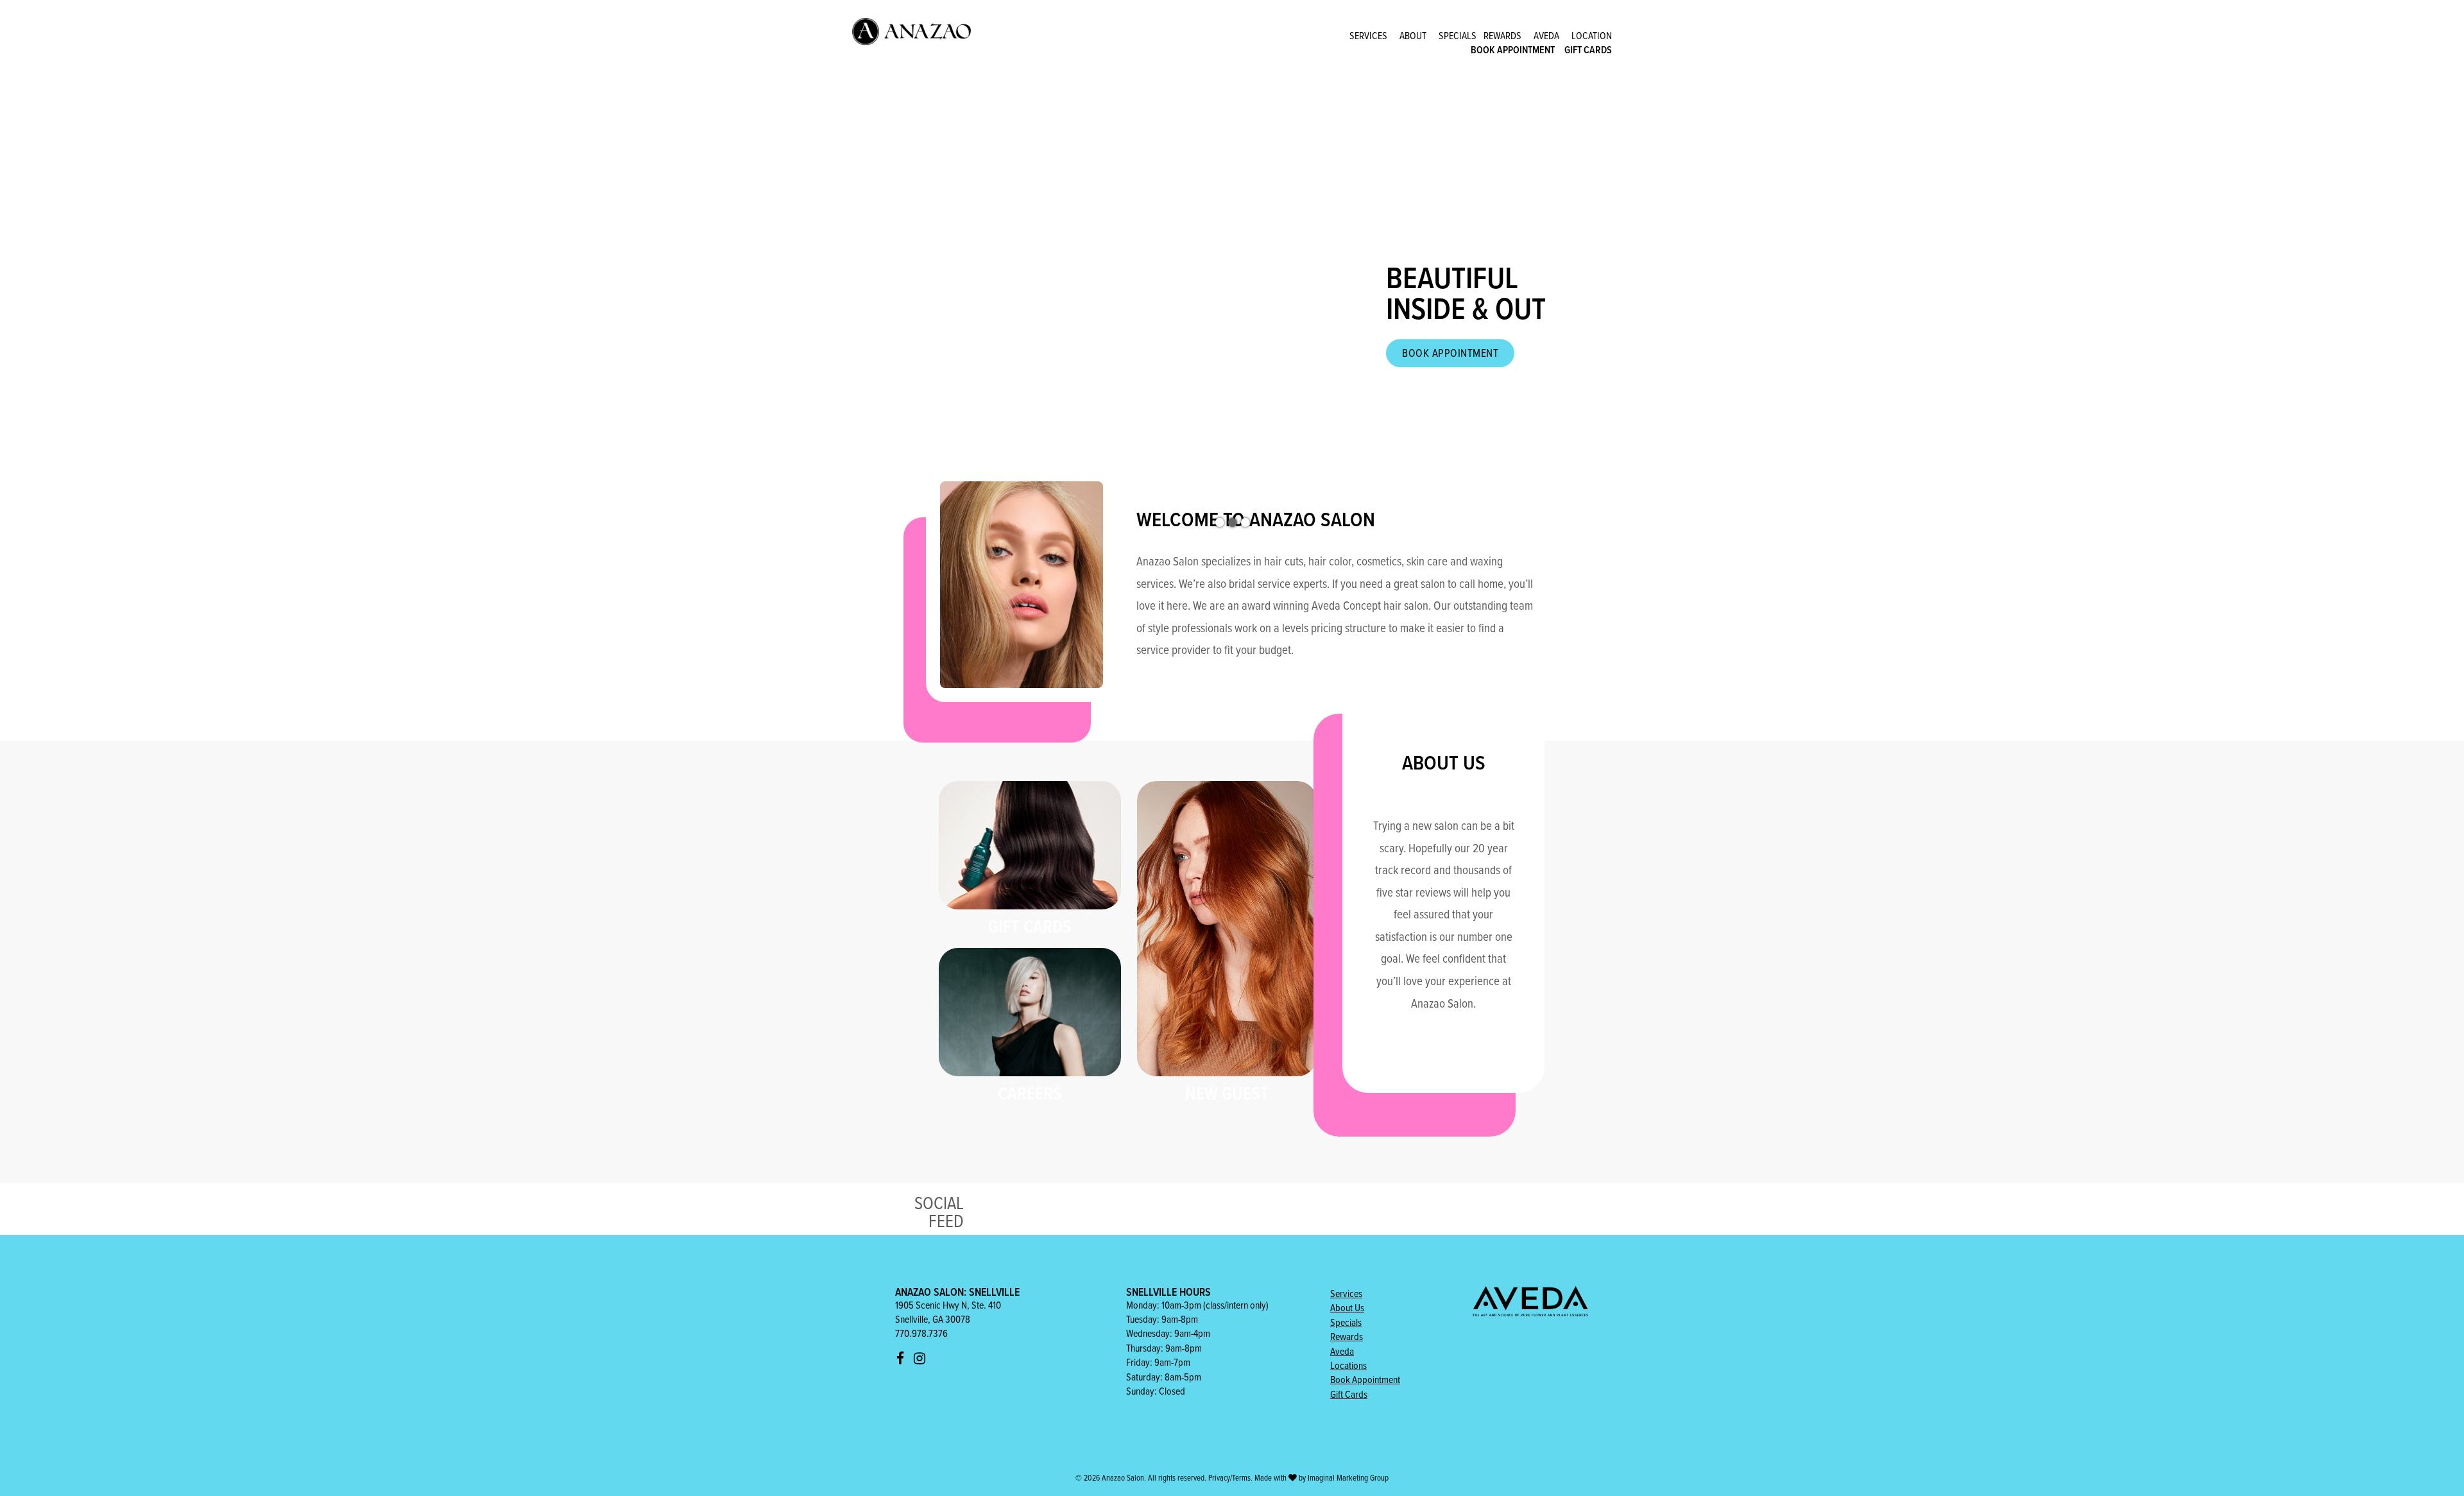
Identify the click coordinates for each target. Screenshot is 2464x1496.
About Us (1347, 1307)
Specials (1458, 35)
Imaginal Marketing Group (1348, 1477)
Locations (1348, 1365)
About (1413, 35)
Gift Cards (1588, 50)
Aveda (1546, 35)
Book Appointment (1513, 50)
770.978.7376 (921, 1333)
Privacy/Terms (1229, 1477)
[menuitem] (1368, 35)
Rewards (1502, 35)
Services (1368, 35)
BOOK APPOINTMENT (1450, 353)
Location (1592, 35)
